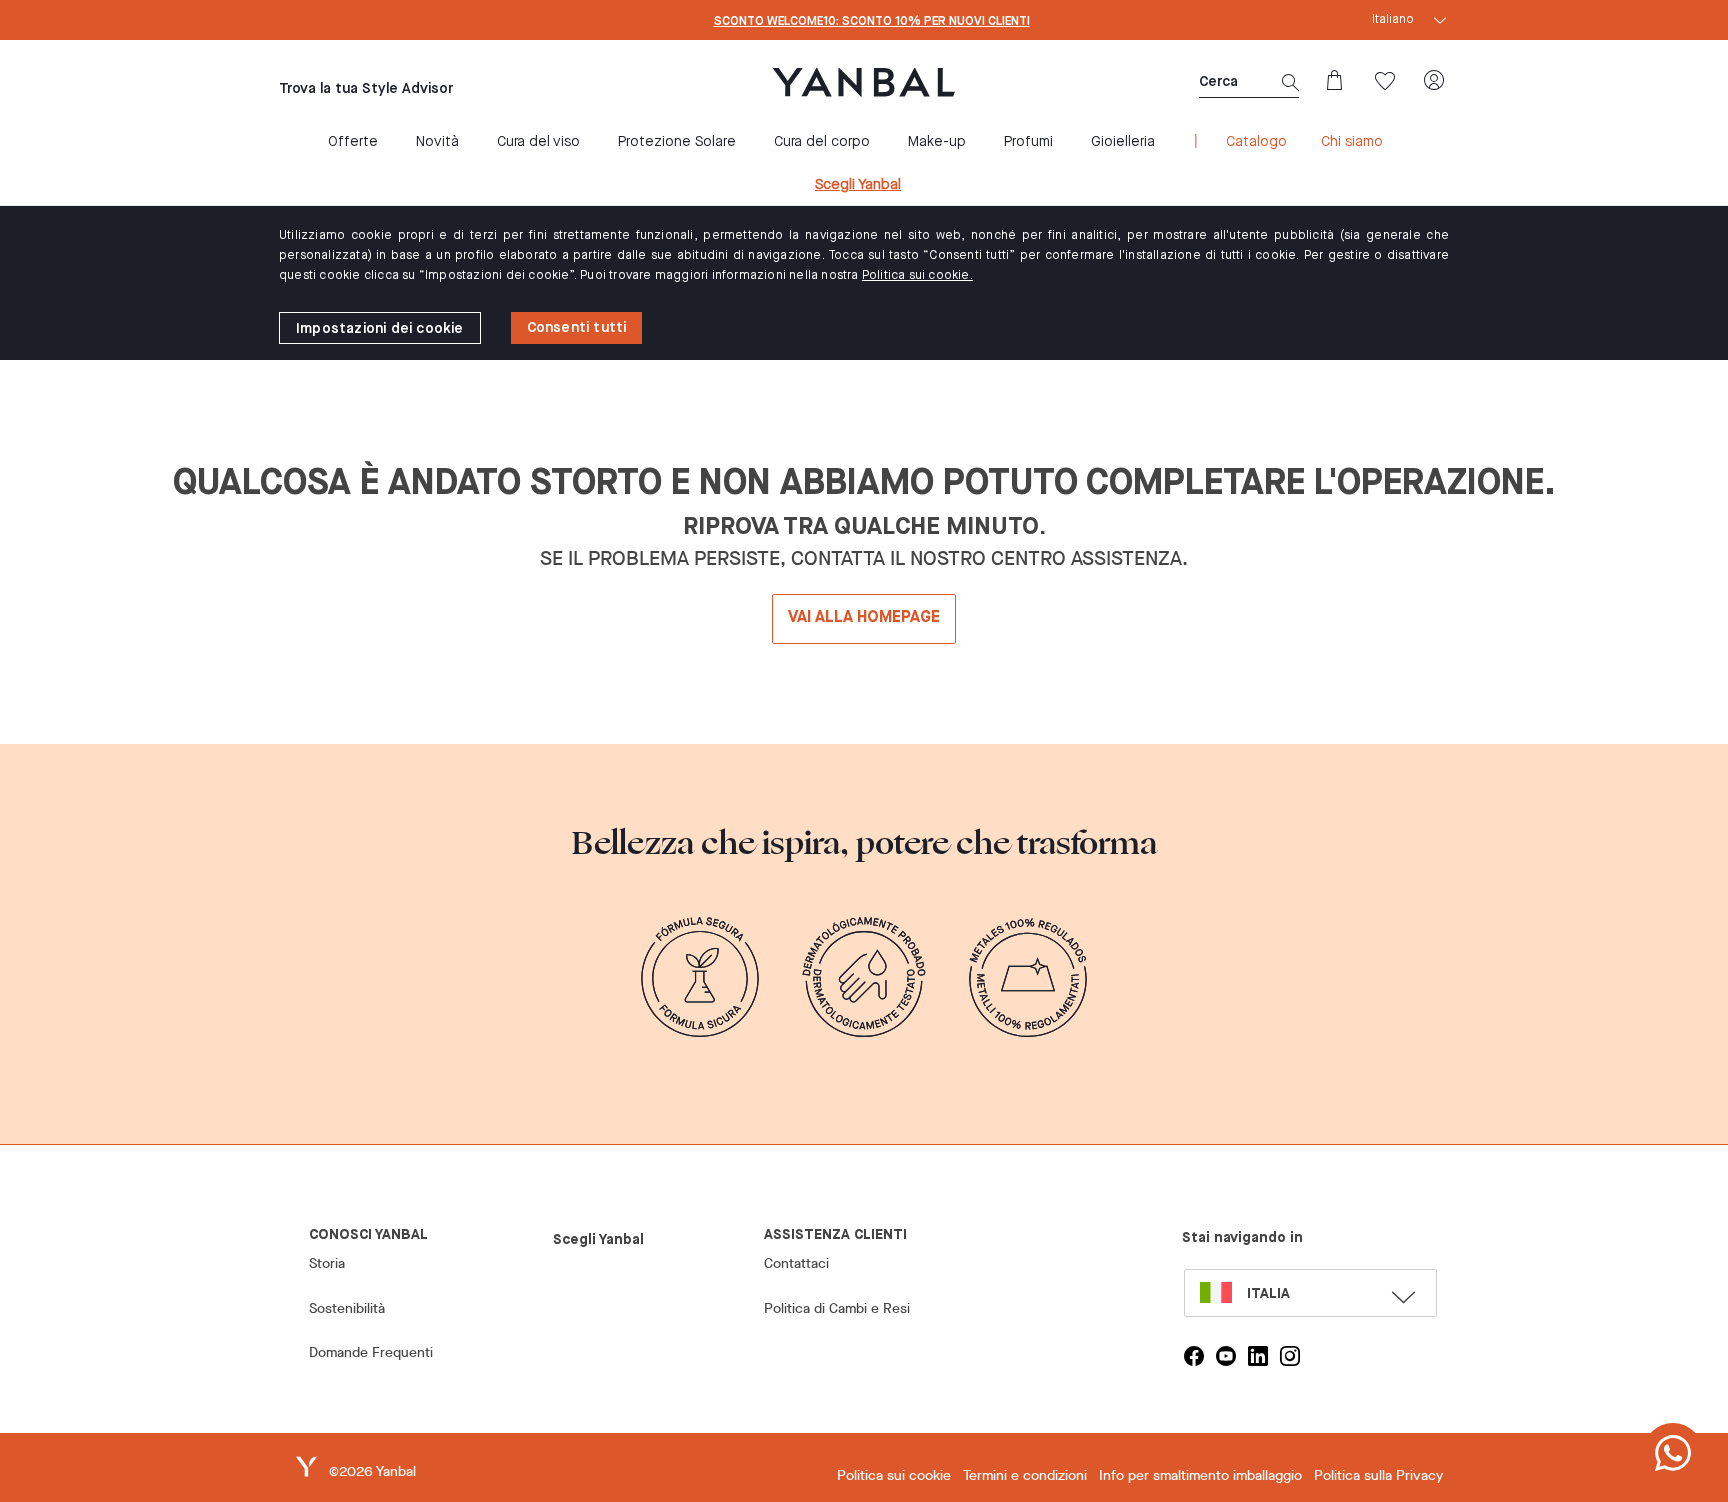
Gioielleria (1123, 142)
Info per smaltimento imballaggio (1200, 1475)
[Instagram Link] (1290, 1356)
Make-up (937, 142)
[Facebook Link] (1194, 1356)
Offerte (353, 142)
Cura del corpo (822, 142)
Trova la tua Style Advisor (366, 89)
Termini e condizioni (1025, 1475)
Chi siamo (1352, 142)
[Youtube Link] (1226, 1356)
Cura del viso (538, 142)
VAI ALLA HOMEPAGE (864, 618)
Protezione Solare (677, 142)
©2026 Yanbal (372, 1471)
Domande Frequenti (371, 1352)
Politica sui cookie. (917, 276)
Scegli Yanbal (858, 185)
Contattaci (796, 1263)
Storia (327, 1263)
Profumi (1028, 142)
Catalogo (1256, 142)
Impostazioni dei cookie (380, 329)
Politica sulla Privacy (1378, 1475)
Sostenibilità (347, 1308)
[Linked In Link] (1258, 1356)
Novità (437, 142)
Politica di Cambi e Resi (837, 1308)
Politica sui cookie (894, 1475)
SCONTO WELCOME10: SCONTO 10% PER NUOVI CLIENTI (872, 22)
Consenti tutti (577, 328)
